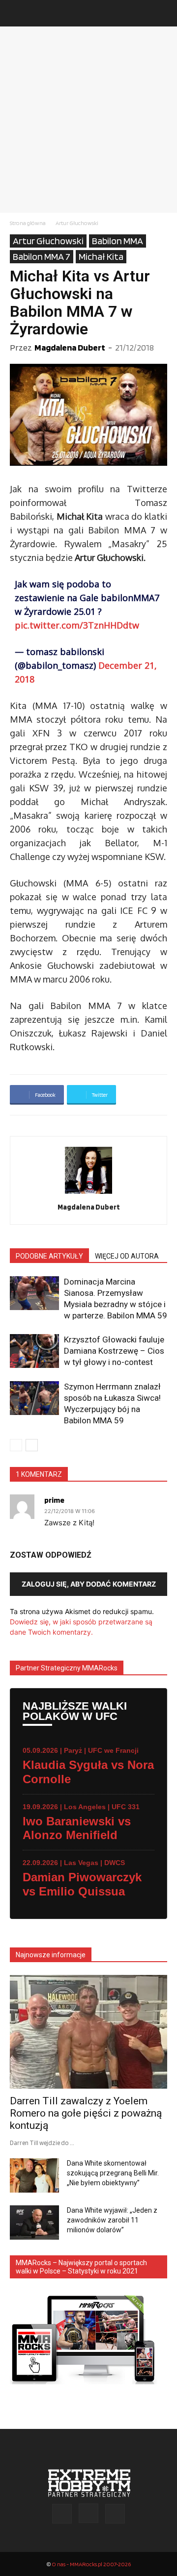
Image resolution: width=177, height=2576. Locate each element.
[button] (17, 13)
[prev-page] (16, 1445)
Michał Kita (101, 256)
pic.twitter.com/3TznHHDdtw (77, 625)
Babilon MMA (118, 241)
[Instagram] (88, 2513)
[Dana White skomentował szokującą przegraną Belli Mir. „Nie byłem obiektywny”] (34, 2175)
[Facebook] (62, 2514)
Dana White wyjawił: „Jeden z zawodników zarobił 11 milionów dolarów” (112, 2220)
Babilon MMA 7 (42, 256)
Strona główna (28, 223)
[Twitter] (115, 2514)
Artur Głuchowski (77, 223)
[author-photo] (88, 1194)
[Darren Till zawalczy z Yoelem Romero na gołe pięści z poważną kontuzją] (88, 2032)
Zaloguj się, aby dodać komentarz (89, 1584)
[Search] (163, 13)
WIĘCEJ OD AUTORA (127, 1256)
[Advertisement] (88, 120)
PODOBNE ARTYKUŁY (49, 1256)
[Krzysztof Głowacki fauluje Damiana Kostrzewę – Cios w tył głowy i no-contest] (34, 1351)
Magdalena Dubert (70, 347)
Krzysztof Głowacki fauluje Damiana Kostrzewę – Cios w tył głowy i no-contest (114, 1351)
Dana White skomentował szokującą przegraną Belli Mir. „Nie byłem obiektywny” (113, 2173)
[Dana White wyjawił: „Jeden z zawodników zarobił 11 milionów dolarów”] (34, 2222)
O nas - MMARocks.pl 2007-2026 (91, 2564)
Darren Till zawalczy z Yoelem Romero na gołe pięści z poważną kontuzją (86, 2113)
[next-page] (32, 1445)
